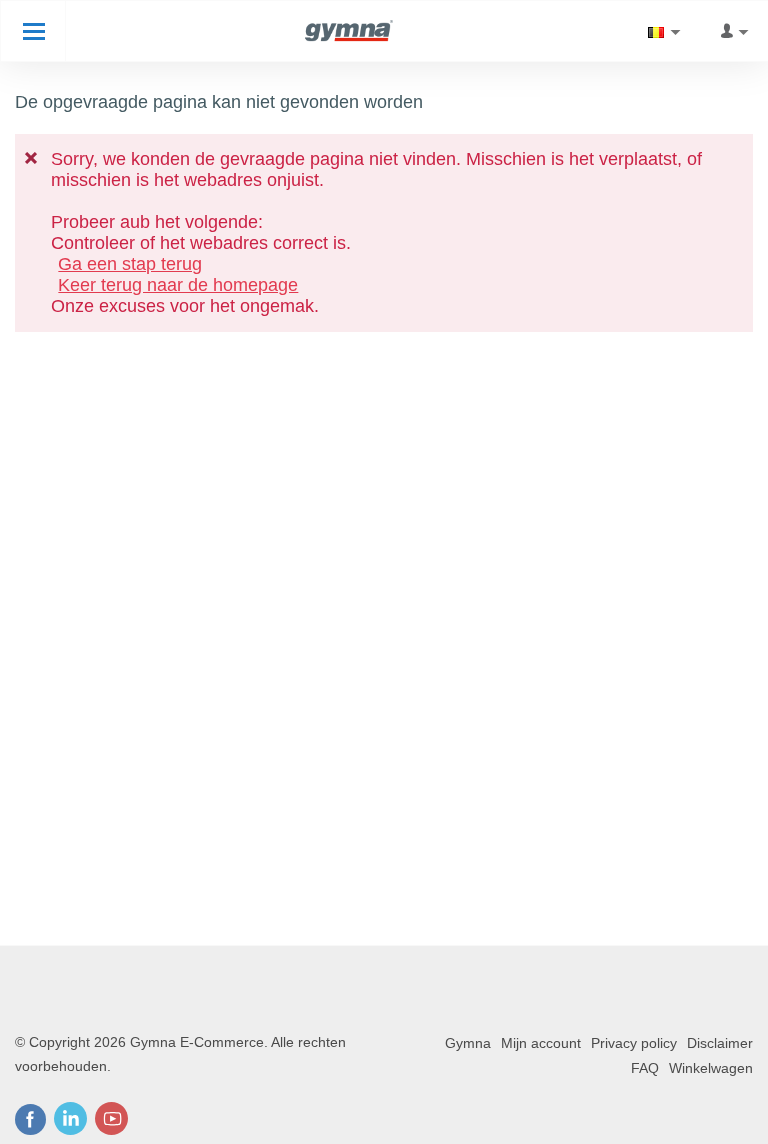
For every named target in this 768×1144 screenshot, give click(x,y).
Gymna (468, 1043)
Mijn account (541, 1043)
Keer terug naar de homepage (178, 285)
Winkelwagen (711, 1068)
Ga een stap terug (130, 264)
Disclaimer (720, 1043)
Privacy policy (634, 1043)
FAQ (645, 1068)
